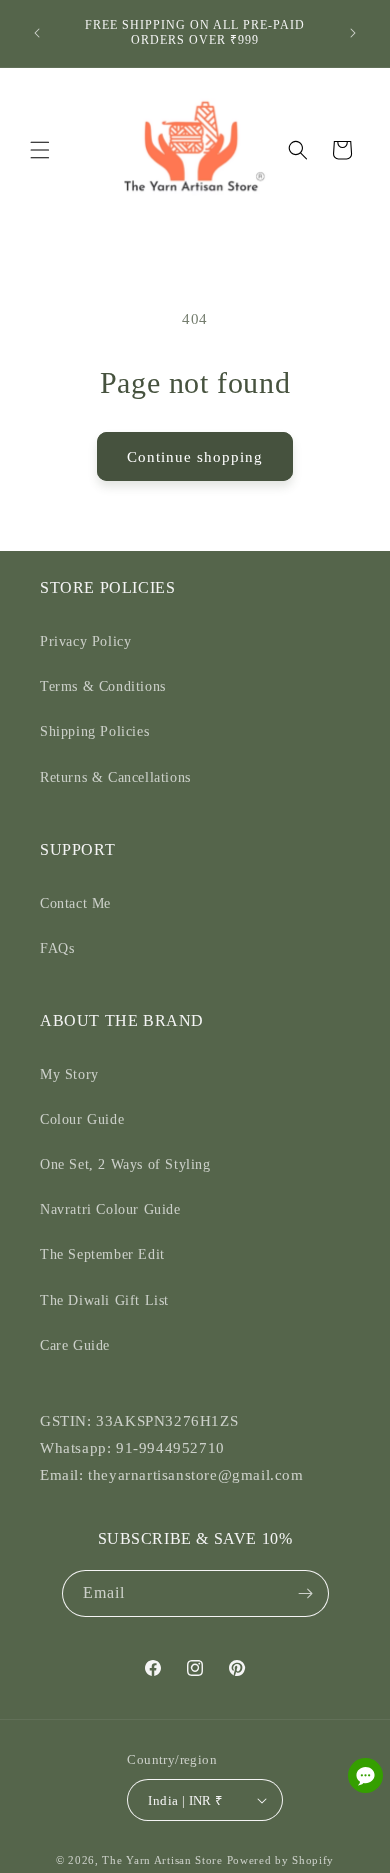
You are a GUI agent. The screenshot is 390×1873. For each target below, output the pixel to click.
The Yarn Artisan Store (162, 1860)
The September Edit (102, 1254)
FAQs (57, 948)
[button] (40, 150)
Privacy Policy (85, 641)
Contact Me (75, 903)
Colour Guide (82, 1119)
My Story (69, 1074)
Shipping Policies (94, 731)
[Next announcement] (353, 33)
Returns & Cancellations (115, 777)
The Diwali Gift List (104, 1300)
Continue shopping (195, 457)
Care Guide (75, 1345)
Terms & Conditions (103, 686)
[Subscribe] (306, 1593)
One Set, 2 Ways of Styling (125, 1164)
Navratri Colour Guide (110, 1209)
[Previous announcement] (37, 33)
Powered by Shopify (281, 1860)
